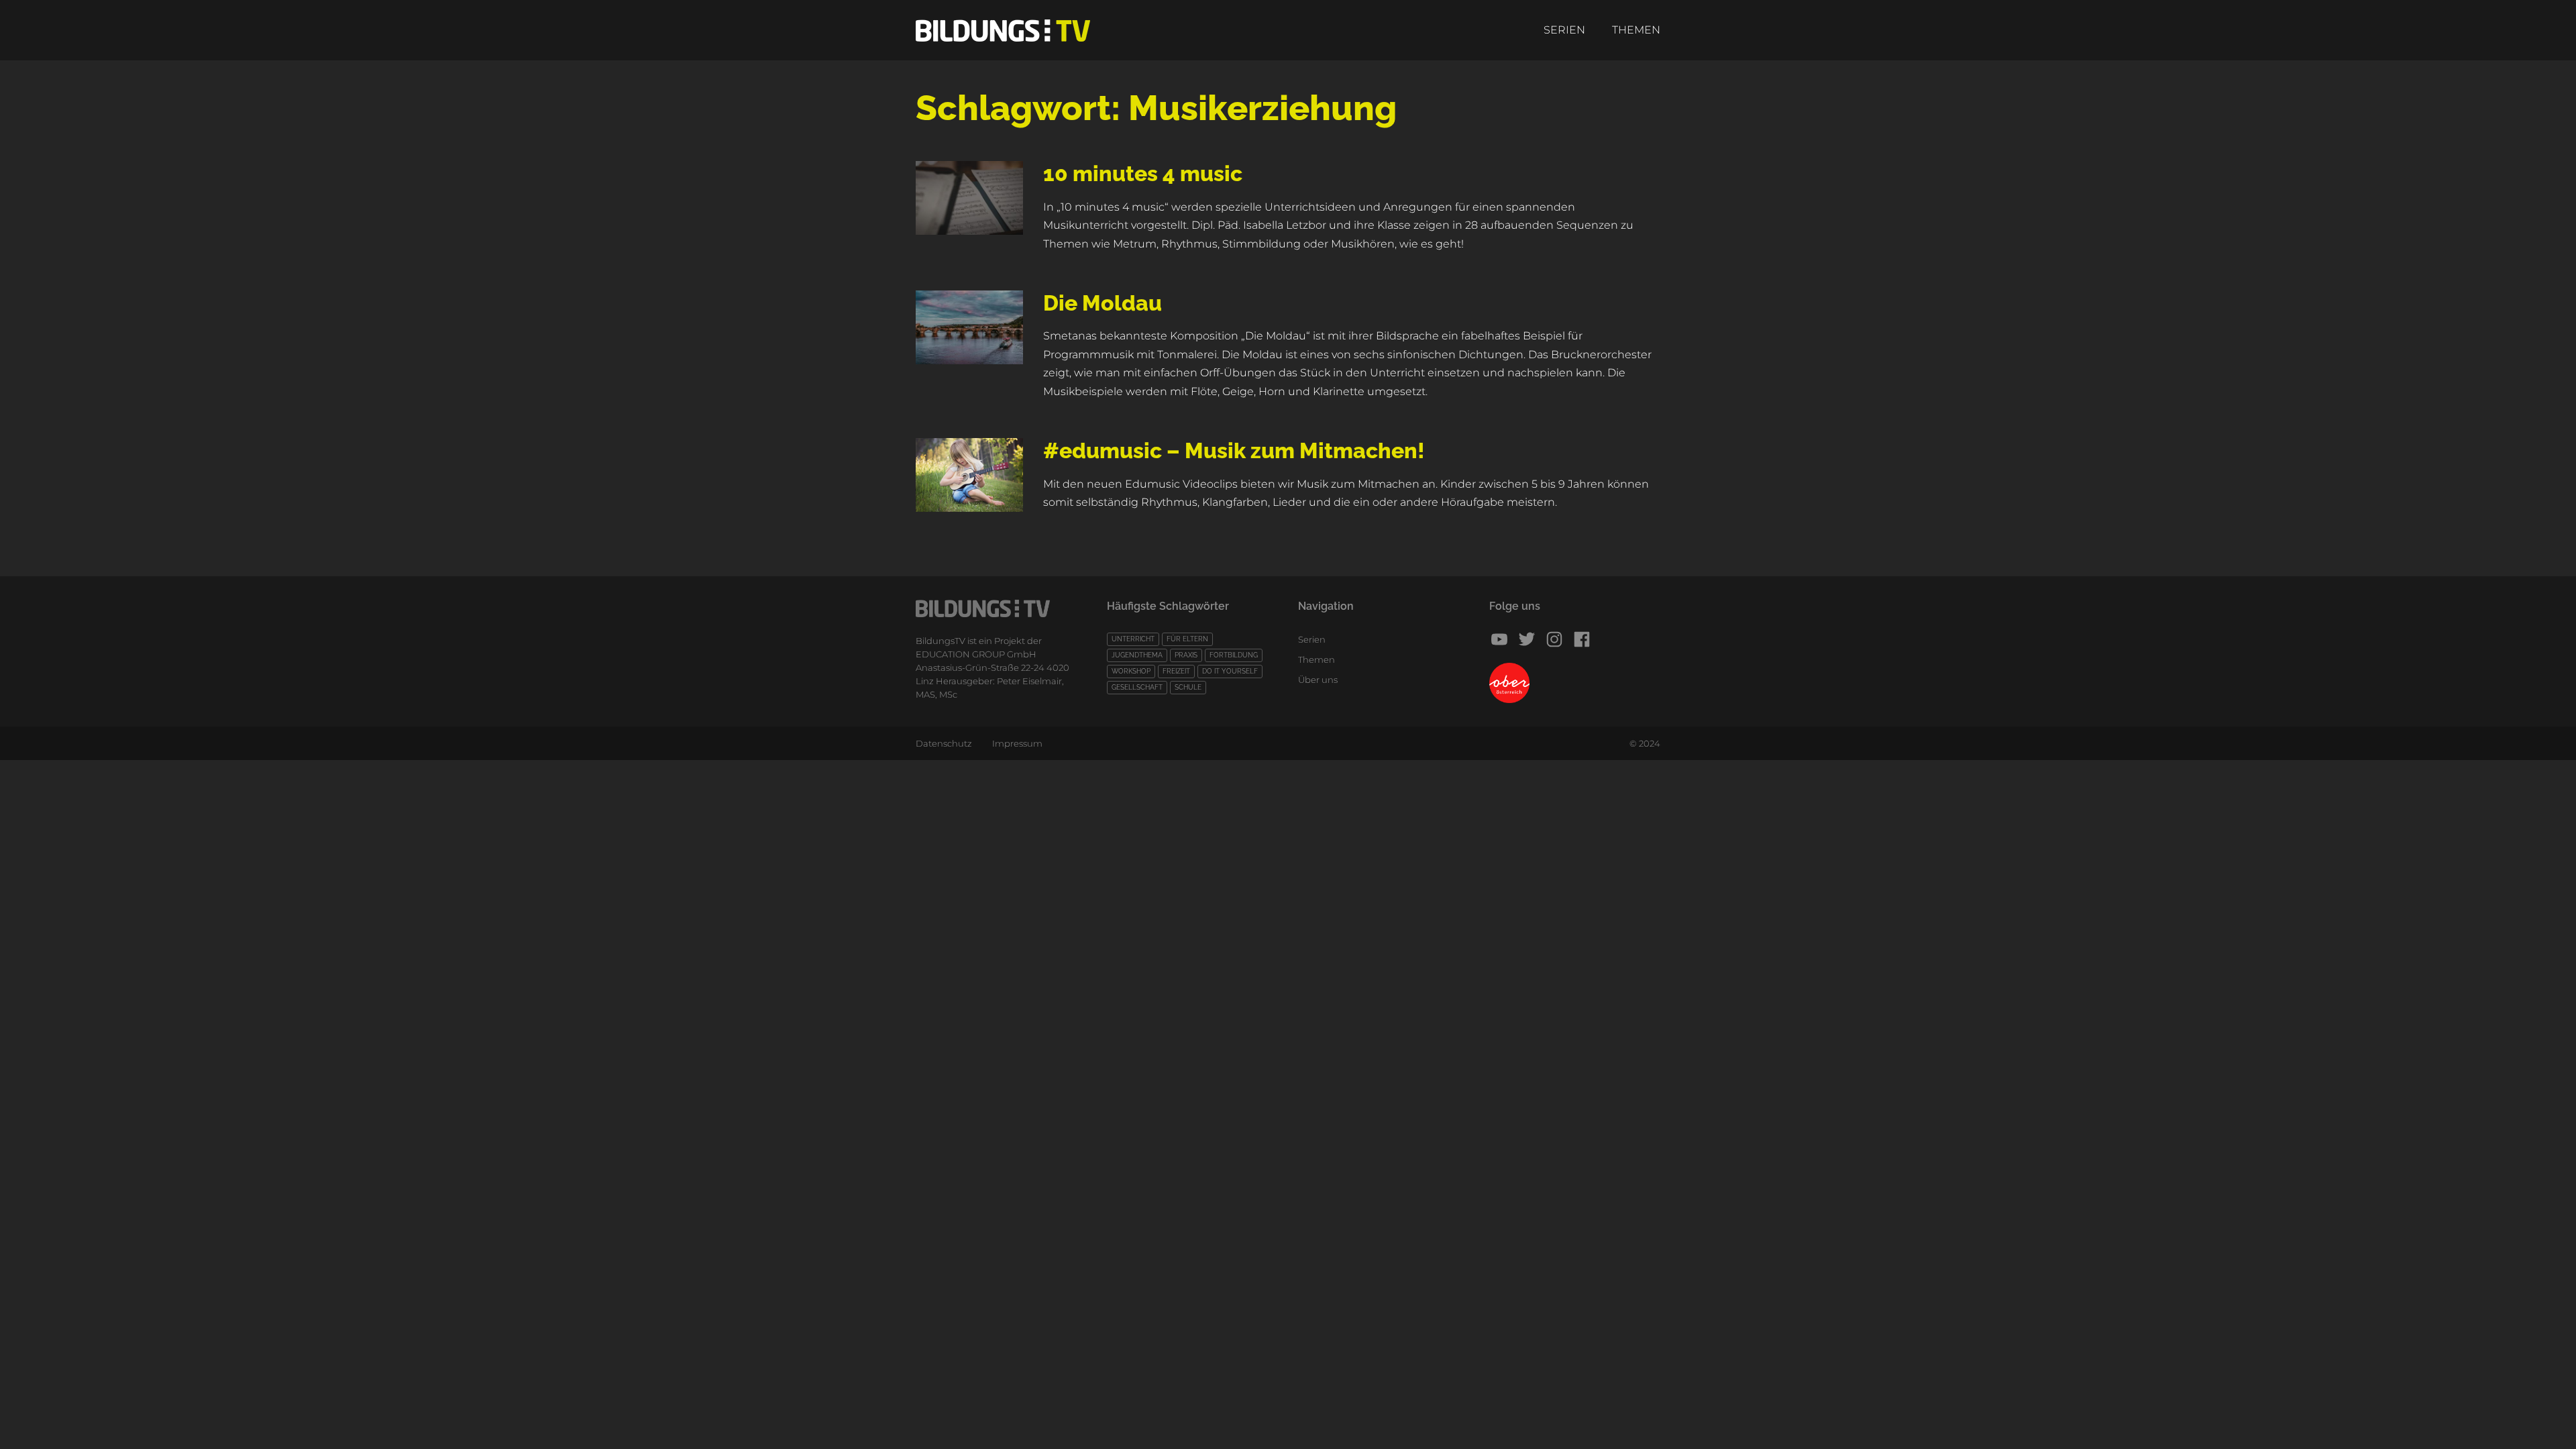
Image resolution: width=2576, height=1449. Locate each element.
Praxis (1186, 655)
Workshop (1131, 671)
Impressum (1017, 743)
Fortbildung (1234, 655)
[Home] (1003, 31)
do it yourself (1230, 671)
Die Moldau (1103, 303)
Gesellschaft (1137, 687)
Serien (1564, 30)
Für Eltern (1187, 639)
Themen (1636, 30)
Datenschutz (944, 743)
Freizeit (1176, 671)
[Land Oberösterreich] (1575, 683)
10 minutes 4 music (1143, 173)
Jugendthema (1137, 655)
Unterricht (1133, 639)
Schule (1188, 687)
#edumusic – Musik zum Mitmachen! (1234, 450)
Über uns (1318, 680)
